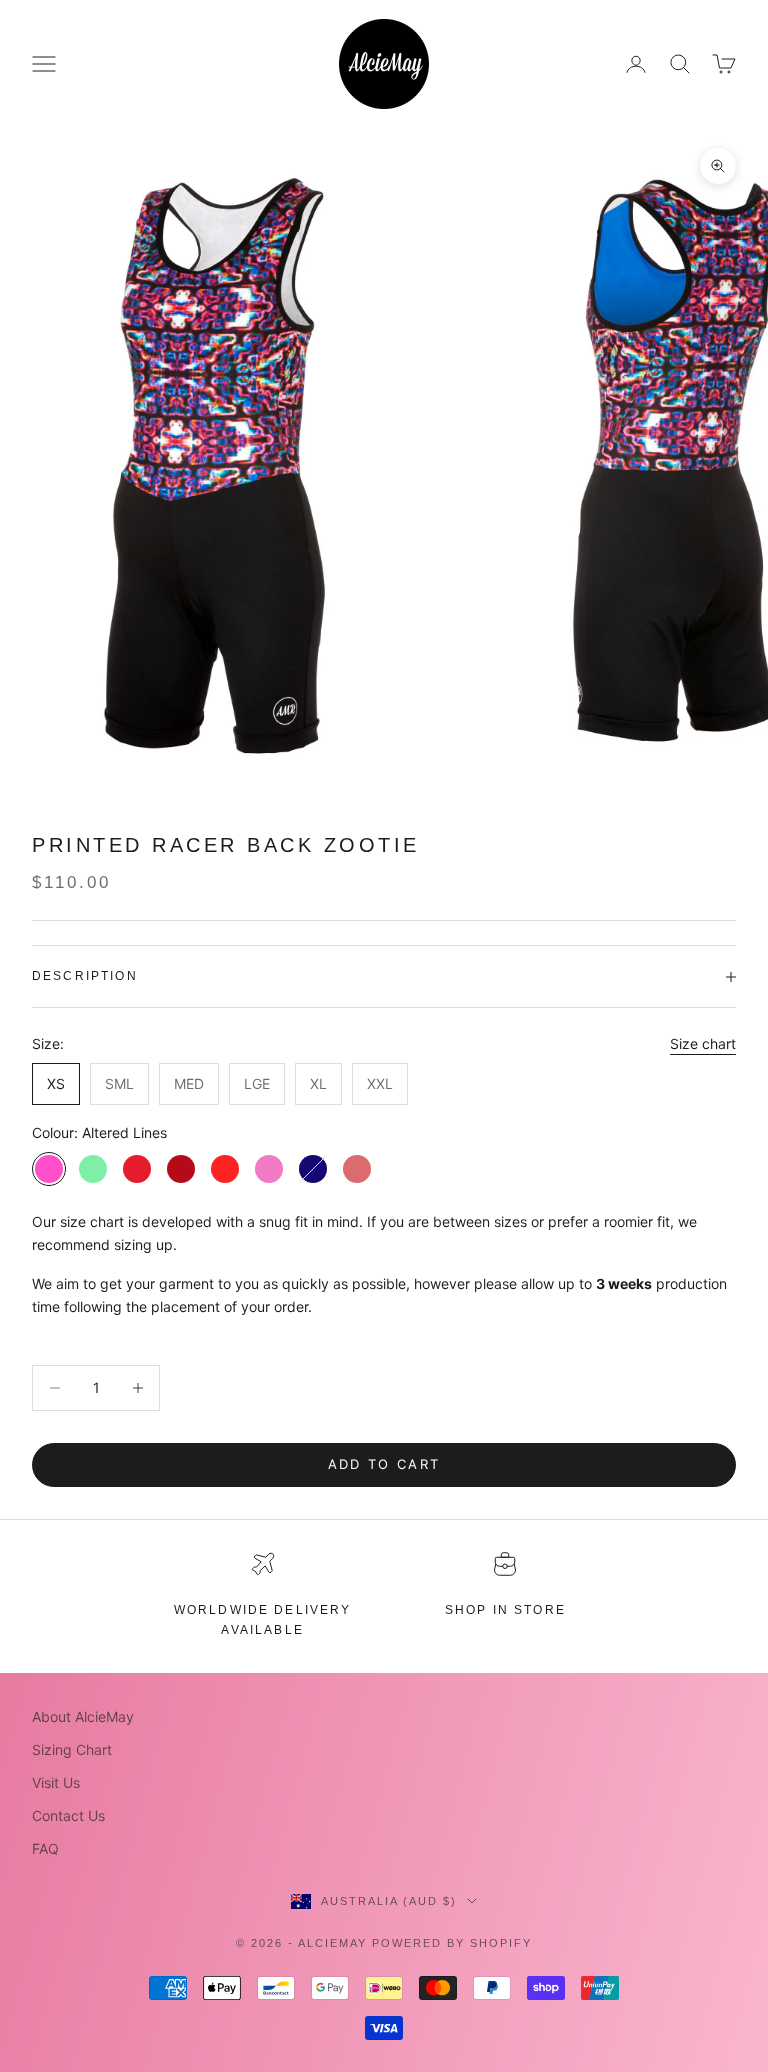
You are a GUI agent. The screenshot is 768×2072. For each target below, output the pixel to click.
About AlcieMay (83, 1716)
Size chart (703, 1043)
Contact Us (68, 1815)
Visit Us (56, 1782)
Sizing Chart (72, 1749)
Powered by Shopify (452, 1943)
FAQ (45, 1848)
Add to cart (384, 1464)
